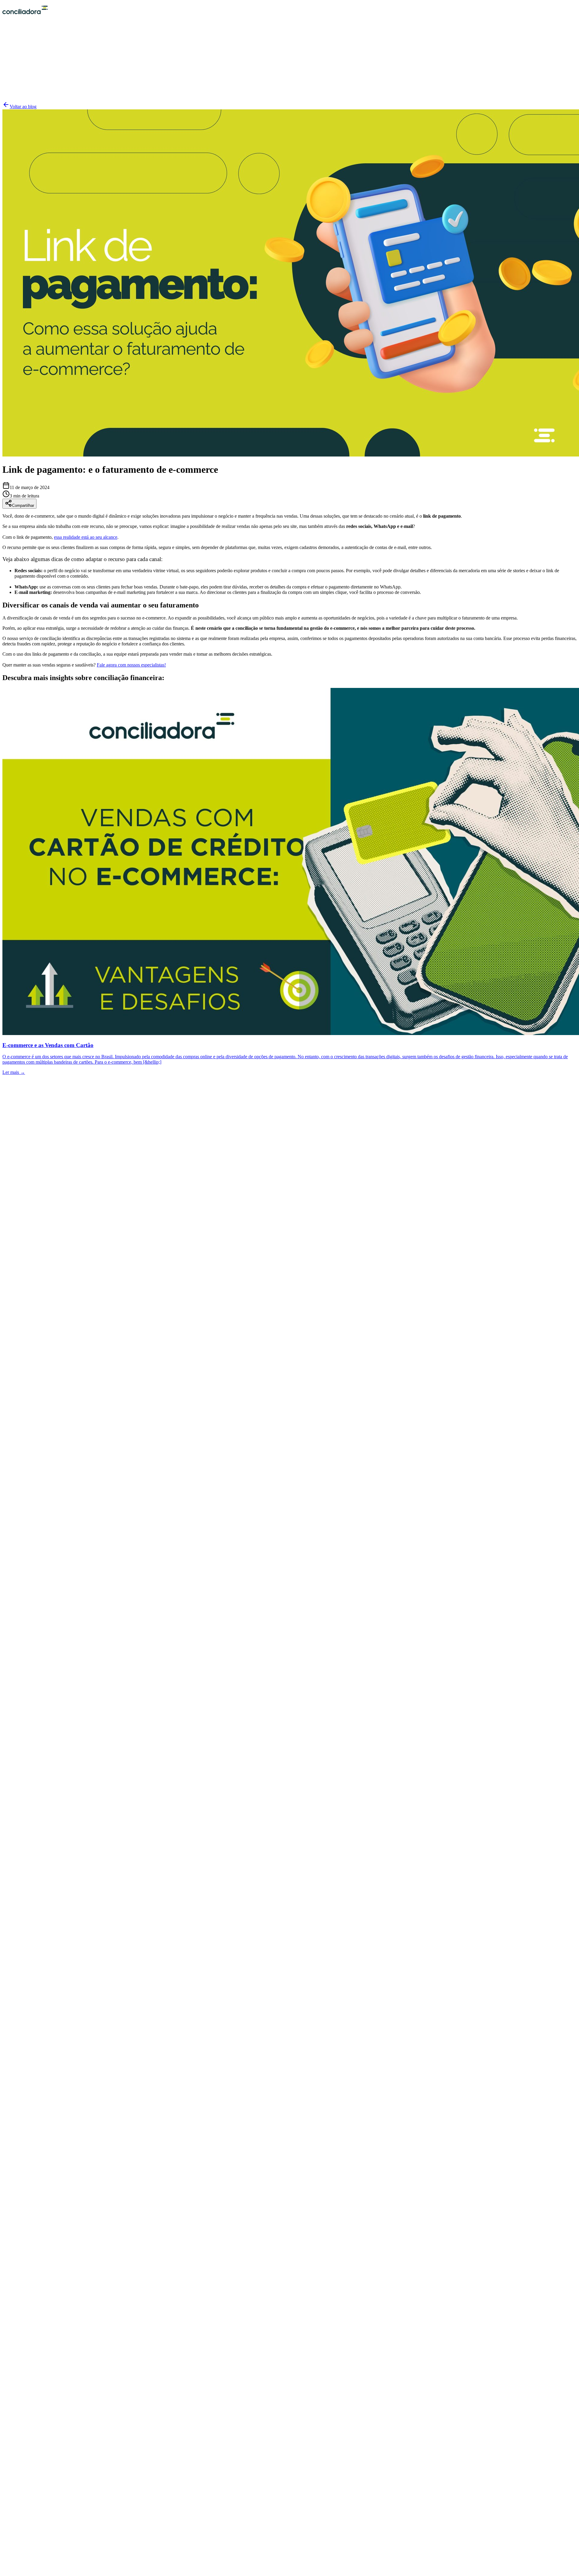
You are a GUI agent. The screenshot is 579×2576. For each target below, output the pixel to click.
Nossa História (28, 1208)
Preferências (28, 1396)
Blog (19, 1214)
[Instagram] (13, 1990)
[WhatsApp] (289, 1981)
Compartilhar (23, 505)
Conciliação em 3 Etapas (38, 1150)
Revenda (23, 1267)
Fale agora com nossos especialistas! (131, 665)
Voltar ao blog (23, 107)
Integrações (25, 1155)
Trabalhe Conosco (32, 1219)
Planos (21, 1161)
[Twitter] (289, 2565)
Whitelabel (25, 1272)
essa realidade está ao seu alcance (86, 537)
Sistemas (23, 1278)
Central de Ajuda (31, 1331)
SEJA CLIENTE (28, 91)
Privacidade (26, 1384)
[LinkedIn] (6, 2573)
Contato (22, 1337)
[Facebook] (6, 1990)
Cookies (22, 1390)
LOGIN (20, 85)
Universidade (27, 1326)
